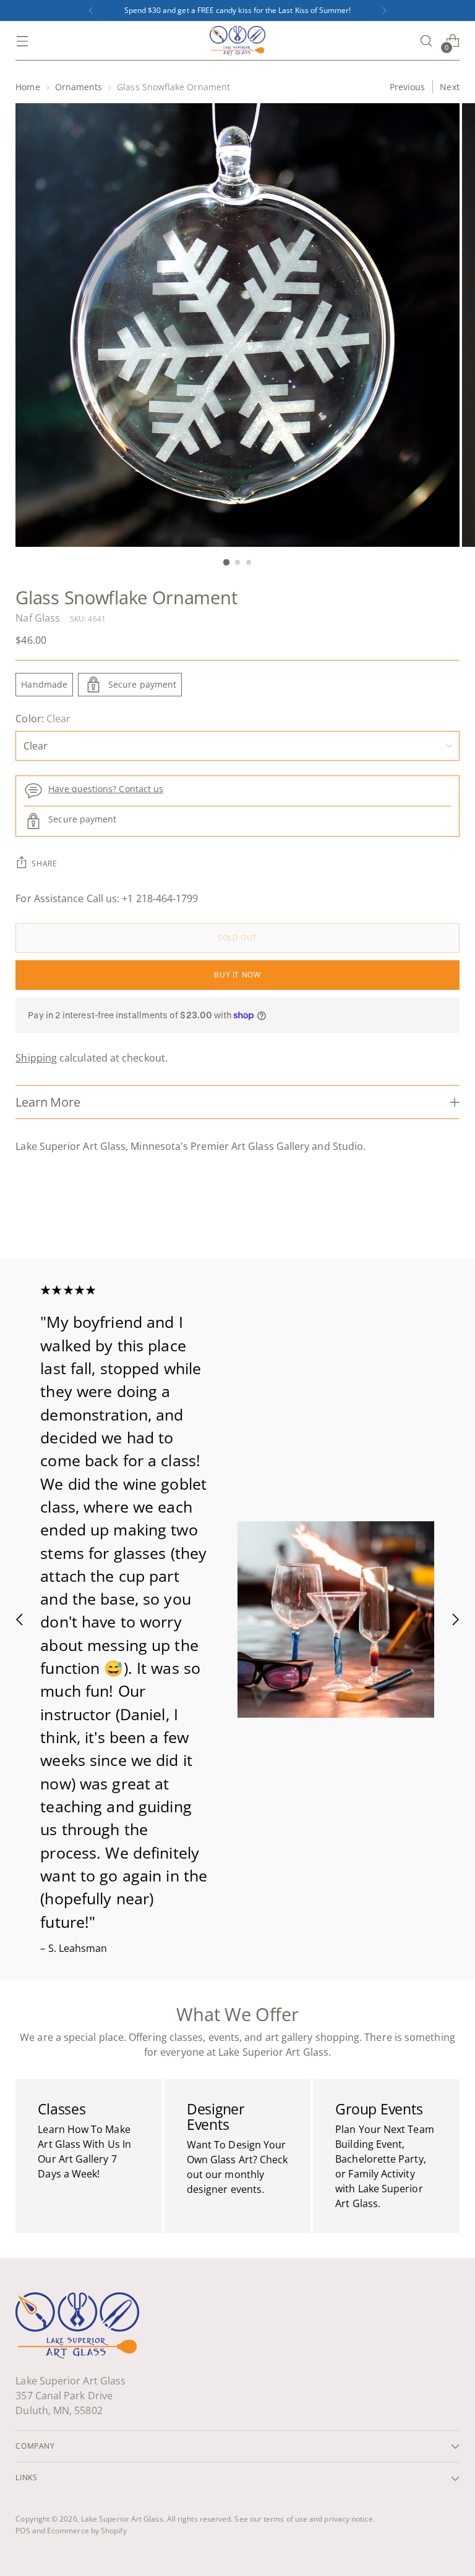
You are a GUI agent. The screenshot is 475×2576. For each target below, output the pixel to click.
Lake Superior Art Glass (122, 2519)
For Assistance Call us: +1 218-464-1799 (107, 898)
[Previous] (91, 11)
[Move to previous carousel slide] (421, 1217)
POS (23, 2531)
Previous (408, 87)
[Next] (384, 11)
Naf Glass (38, 618)
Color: (43, 719)
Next (449, 87)
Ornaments (79, 87)
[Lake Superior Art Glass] (237, 41)
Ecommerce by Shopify (87, 2531)
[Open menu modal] (22, 41)
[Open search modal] (426, 41)
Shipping (36, 1058)
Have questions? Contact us (106, 789)
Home (28, 87)
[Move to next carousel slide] (449, 1216)
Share (44, 864)
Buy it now (237, 975)
